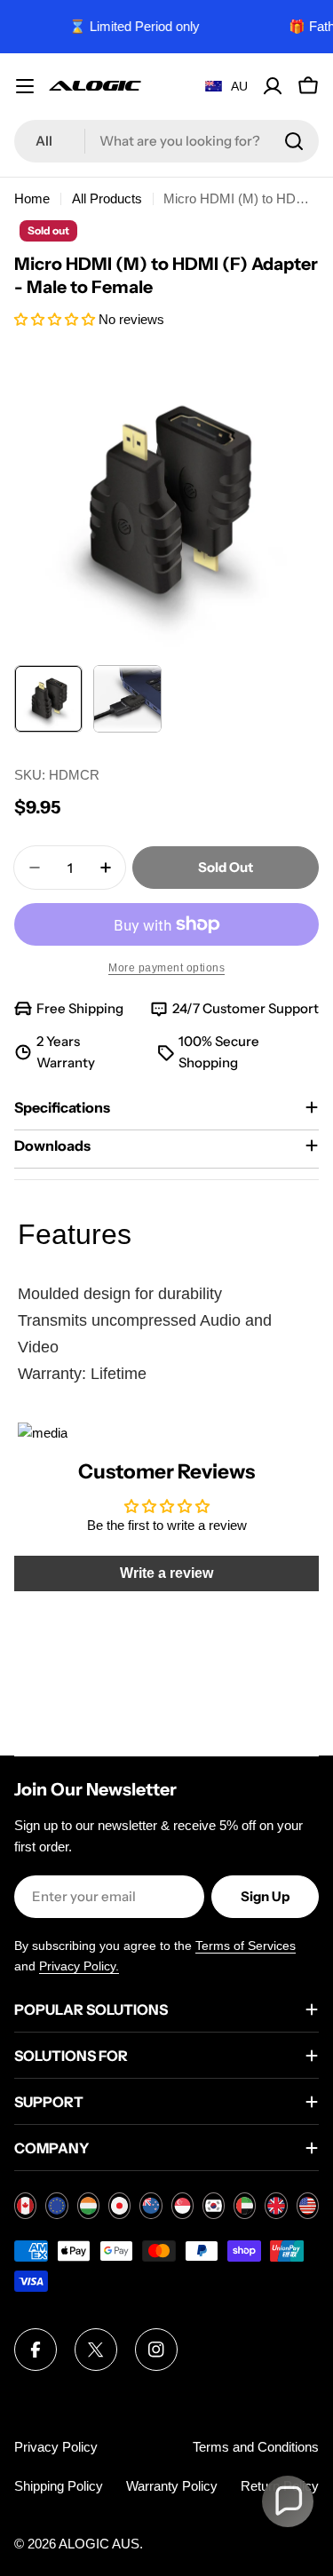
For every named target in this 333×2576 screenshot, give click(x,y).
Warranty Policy (172, 2486)
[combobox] (166, 141)
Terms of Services (246, 1946)
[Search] (294, 141)
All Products (107, 198)
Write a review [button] (166, 1573)
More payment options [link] (166, 968)
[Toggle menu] (25, 86)
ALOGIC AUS (99, 2544)
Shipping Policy (59, 2486)
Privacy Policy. (79, 1966)
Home (32, 198)
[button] (56, 319)
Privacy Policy (56, 2447)
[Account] (273, 86)
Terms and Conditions (256, 2447)
